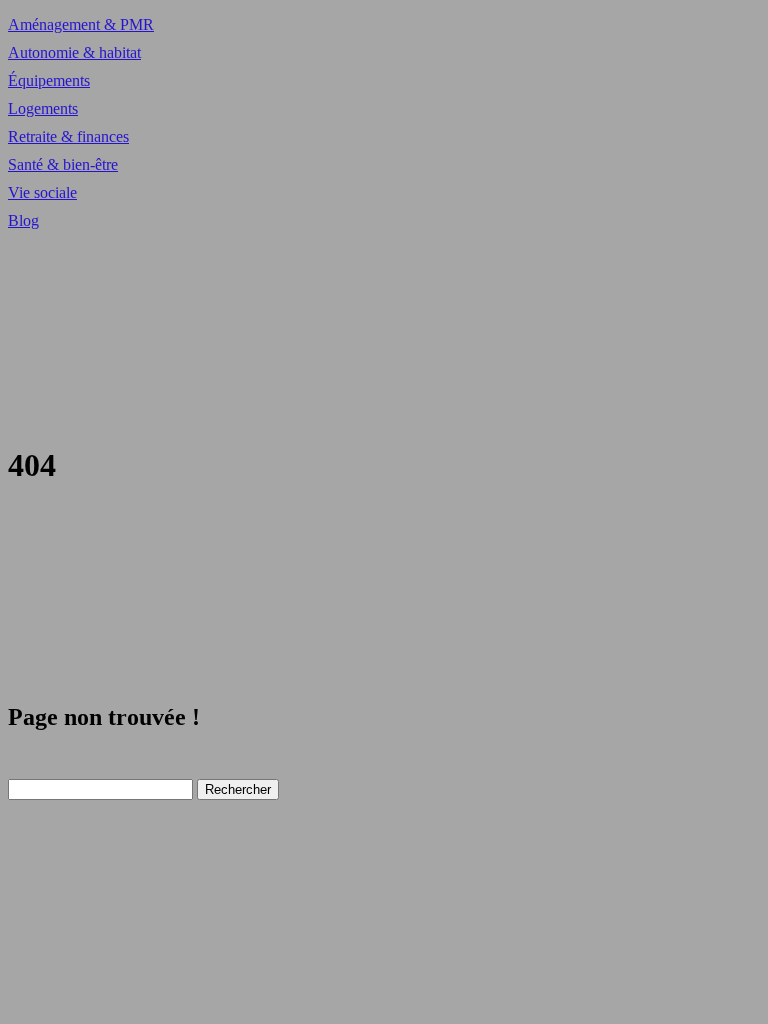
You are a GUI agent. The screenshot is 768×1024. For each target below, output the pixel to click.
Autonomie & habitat (74, 52)
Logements (43, 108)
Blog (23, 220)
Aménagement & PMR (81, 24)
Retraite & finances (68, 136)
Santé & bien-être (63, 164)
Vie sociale (42, 192)
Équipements (49, 80)
